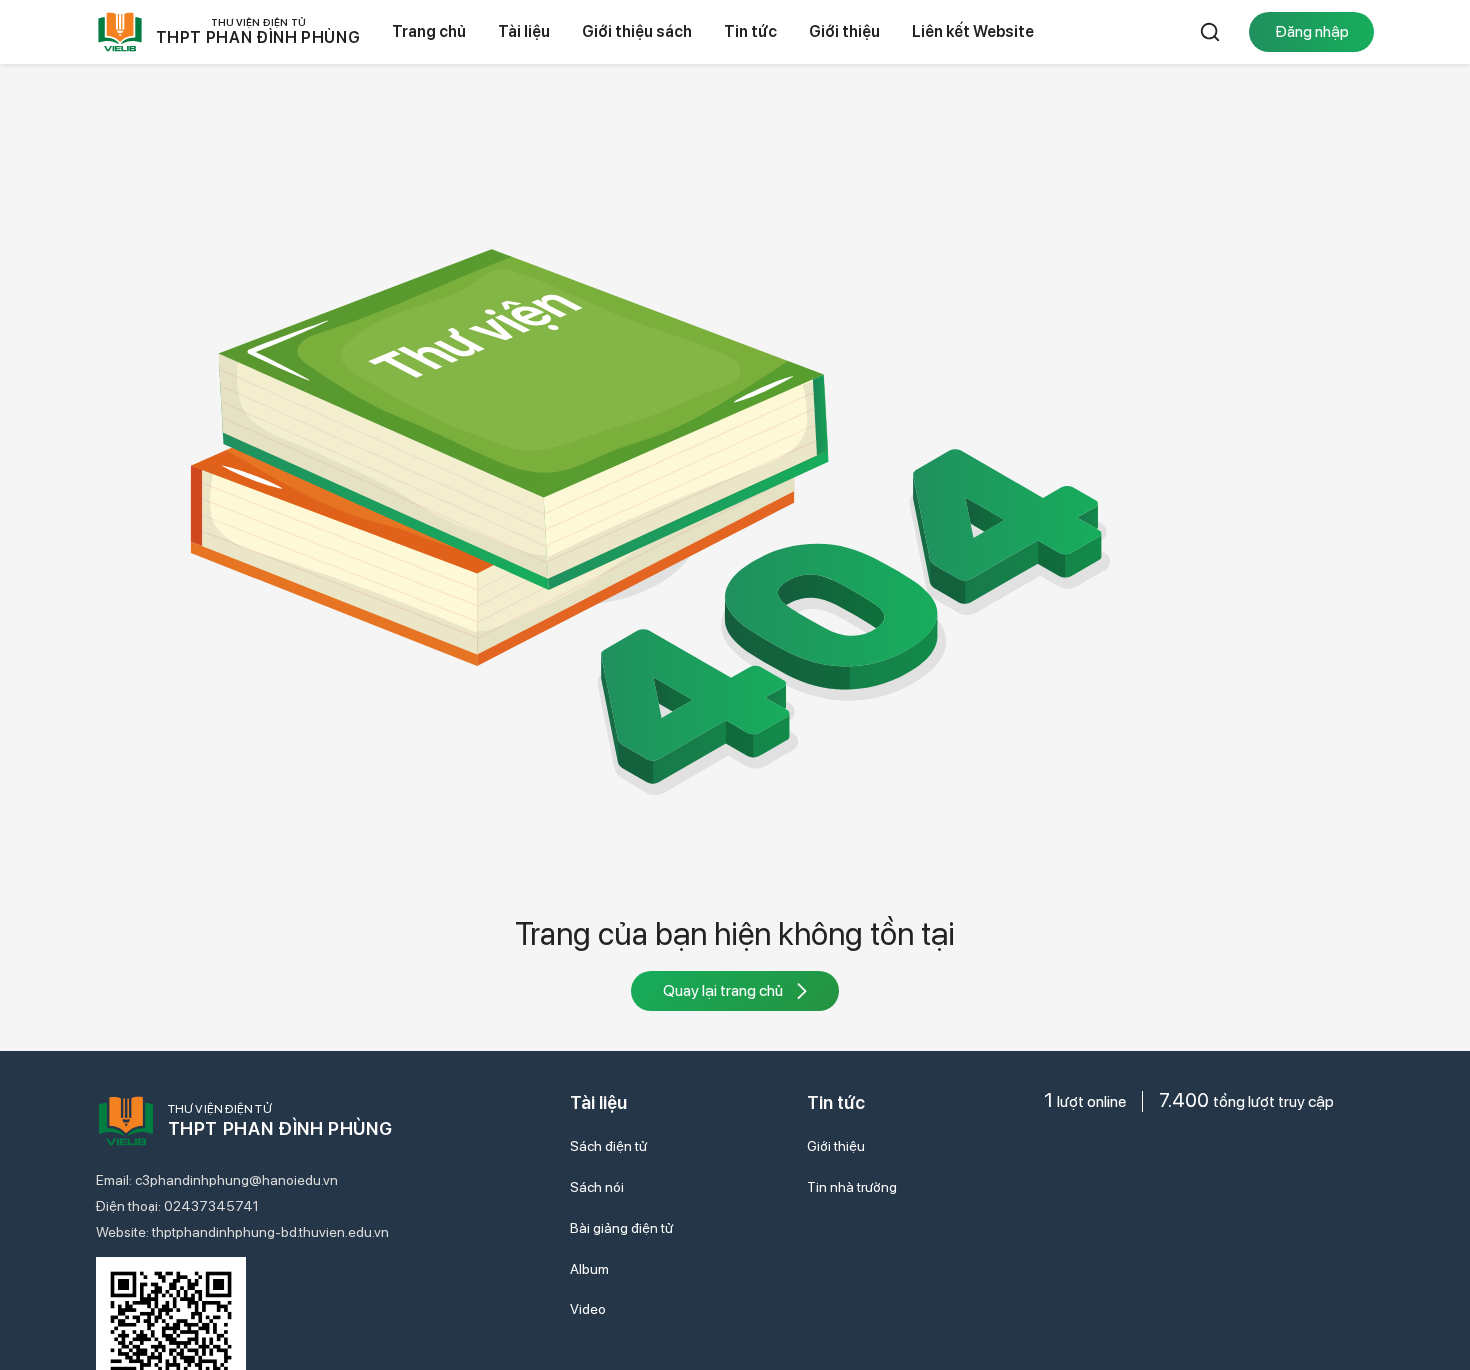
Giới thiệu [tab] (844, 31)
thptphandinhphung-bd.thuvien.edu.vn (270, 1232)
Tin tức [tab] (750, 31)
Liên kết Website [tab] (973, 31)
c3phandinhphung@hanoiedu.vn (236, 1180)
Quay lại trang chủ (723, 990)
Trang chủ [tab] (429, 31)
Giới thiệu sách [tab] (637, 31)
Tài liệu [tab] (524, 31)
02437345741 (211, 1206)
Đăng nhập (1312, 31)
